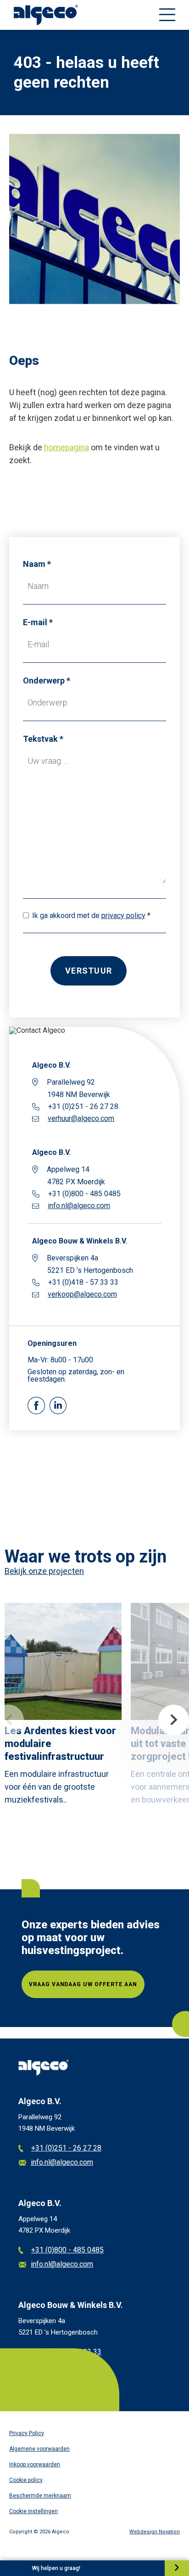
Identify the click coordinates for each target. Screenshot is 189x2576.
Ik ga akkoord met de (89, 916)
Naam (34, 564)
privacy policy (123, 916)
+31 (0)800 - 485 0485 (67, 2250)
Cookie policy (26, 2480)
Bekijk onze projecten (44, 1571)
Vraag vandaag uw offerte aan (83, 1984)
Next (174, 1720)
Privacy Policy (27, 2433)
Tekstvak (40, 739)
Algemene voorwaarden (39, 2449)
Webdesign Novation (155, 2532)
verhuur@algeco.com (81, 1119)
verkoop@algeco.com (82, 1294)
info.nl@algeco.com (79, 1206)
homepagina (67, 447)
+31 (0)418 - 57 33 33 (66, 2352)
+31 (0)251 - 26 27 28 (66, 2148)
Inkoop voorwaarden (35, 2464)
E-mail (35, 622)
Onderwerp (44, 680)
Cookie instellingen (33, 2511)
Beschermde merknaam (40, 2496)
